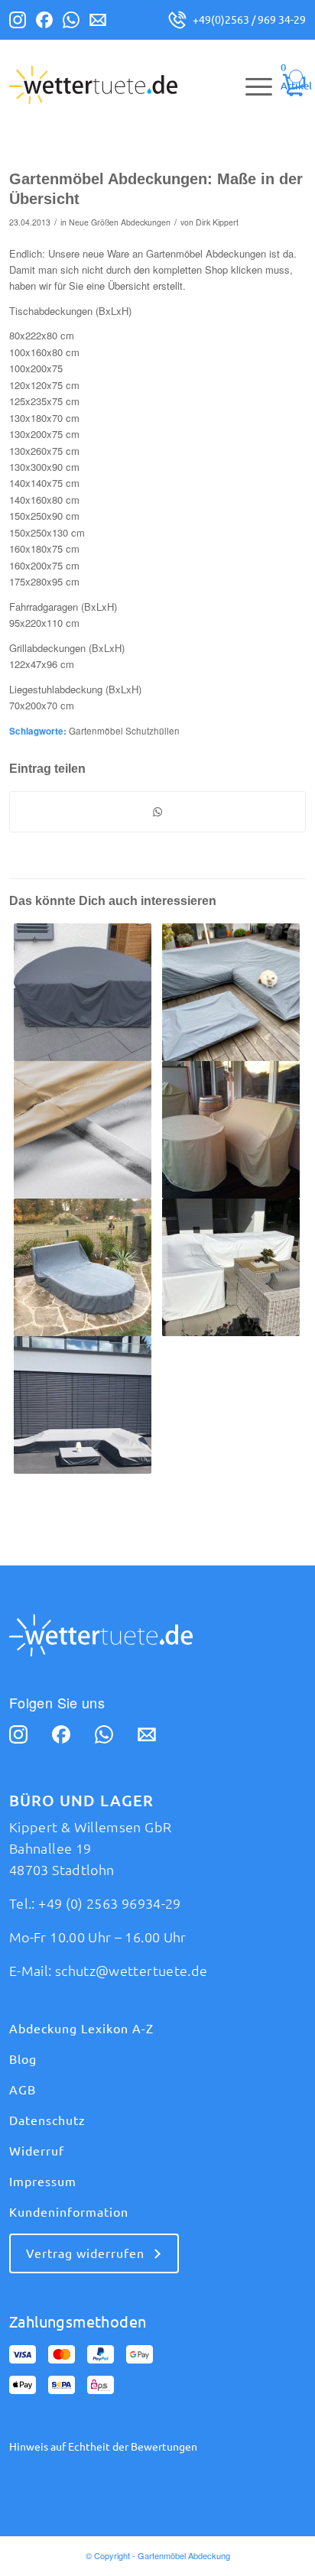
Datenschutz (47, 2120)
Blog (23, 2059)
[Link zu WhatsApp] (71, 23)
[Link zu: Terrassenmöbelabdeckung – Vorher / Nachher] (231, 1130)
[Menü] (251, 85)
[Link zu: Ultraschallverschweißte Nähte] (82, 1130)
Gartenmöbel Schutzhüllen (124, 731)
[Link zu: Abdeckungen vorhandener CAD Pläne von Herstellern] (82, 1405)
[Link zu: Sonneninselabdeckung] (82, 992)
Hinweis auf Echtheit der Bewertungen (103, 2447)
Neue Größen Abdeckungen (120, 222)
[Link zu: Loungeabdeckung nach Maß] (231, 1267)
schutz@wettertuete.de (132, 1971)
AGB (23, 2090)
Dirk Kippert (217, 222)
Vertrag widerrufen (85, 2253)
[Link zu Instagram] (18, 23)
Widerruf (37, 2151)
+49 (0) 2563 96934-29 (110, 1903)
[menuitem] (251, 85)
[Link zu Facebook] (44, 23)
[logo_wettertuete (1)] (128, 85)
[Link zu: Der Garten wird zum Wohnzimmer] (82, 1267)
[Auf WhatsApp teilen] (157, 812)
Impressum (43, 2182)
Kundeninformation (69, 2212)
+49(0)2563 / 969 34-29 (249, 20)
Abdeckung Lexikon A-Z (81, 2029)
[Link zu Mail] (98, 23)
